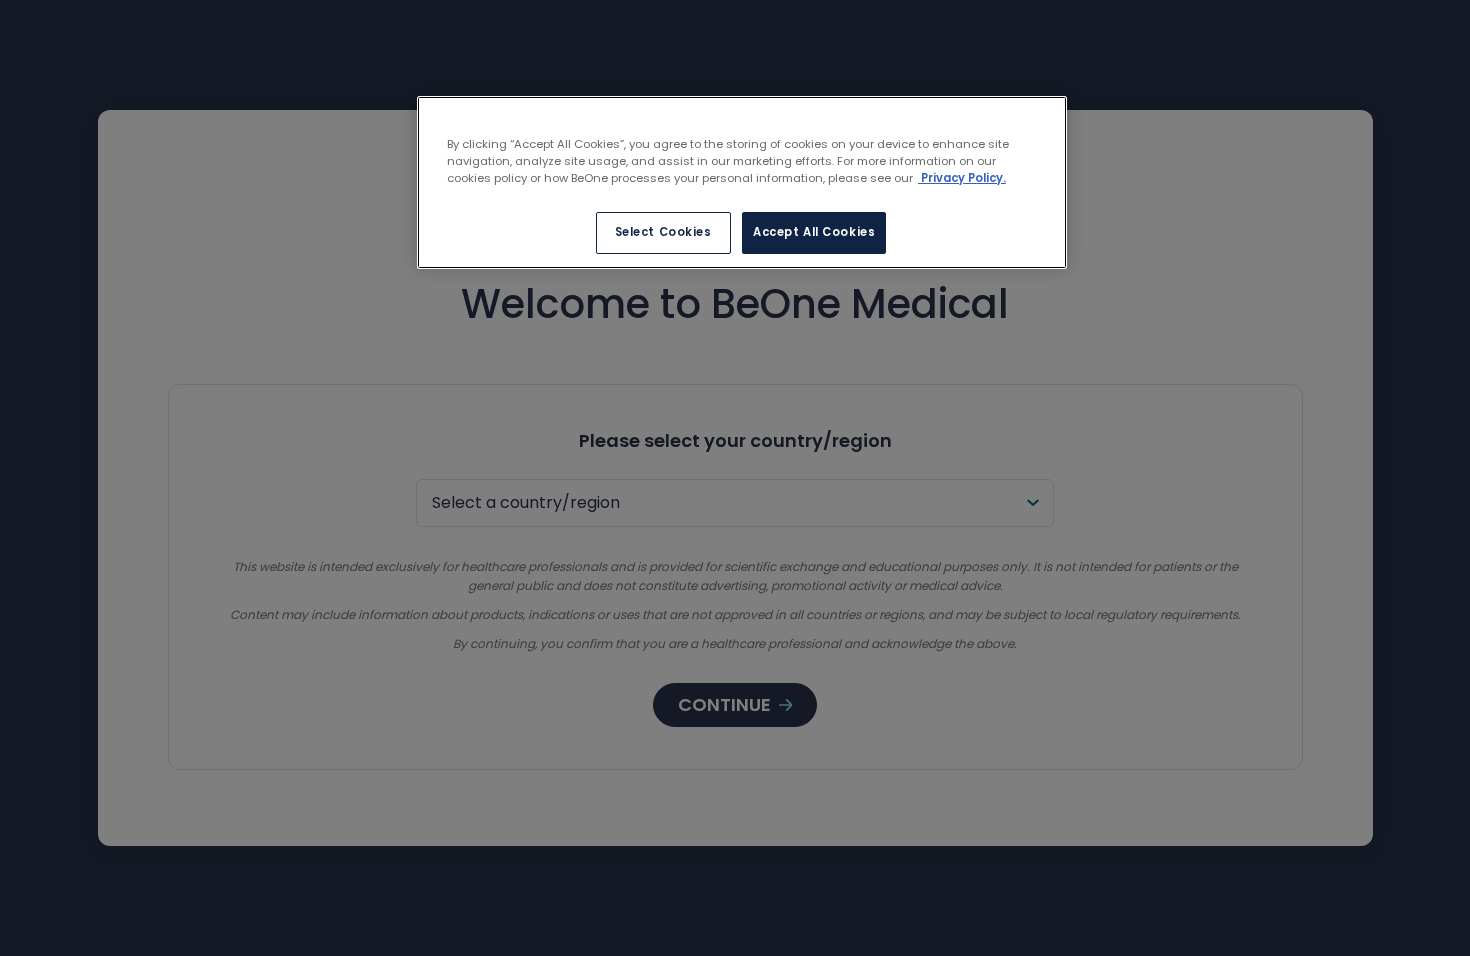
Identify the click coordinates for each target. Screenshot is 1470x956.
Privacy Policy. (962, 178)
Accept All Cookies (814, 232)
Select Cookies (663, 232)
